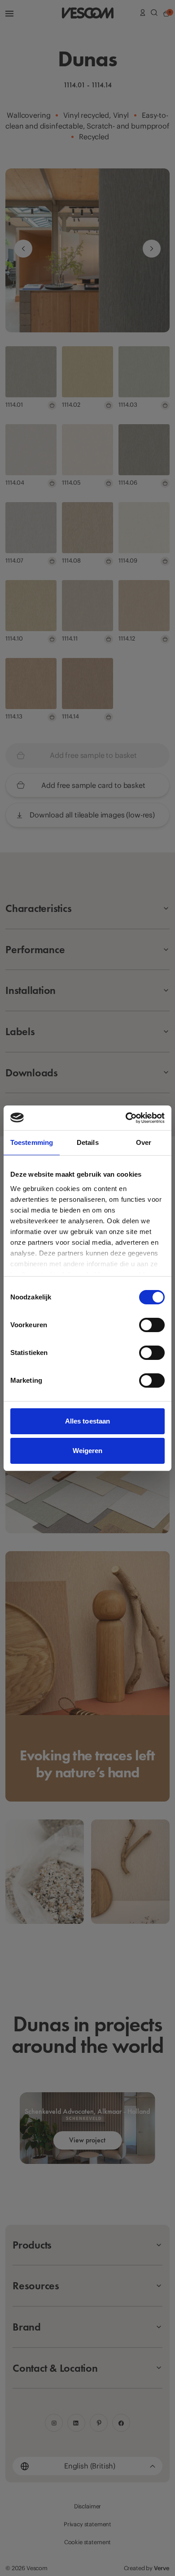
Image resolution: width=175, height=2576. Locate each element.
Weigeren (88, 1451)
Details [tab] (88, 1142)
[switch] (152, 1325)
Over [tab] (144, 1142)
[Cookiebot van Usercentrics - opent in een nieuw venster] (126, 1118)
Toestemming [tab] (32, 1142)
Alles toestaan (87, 1421)
